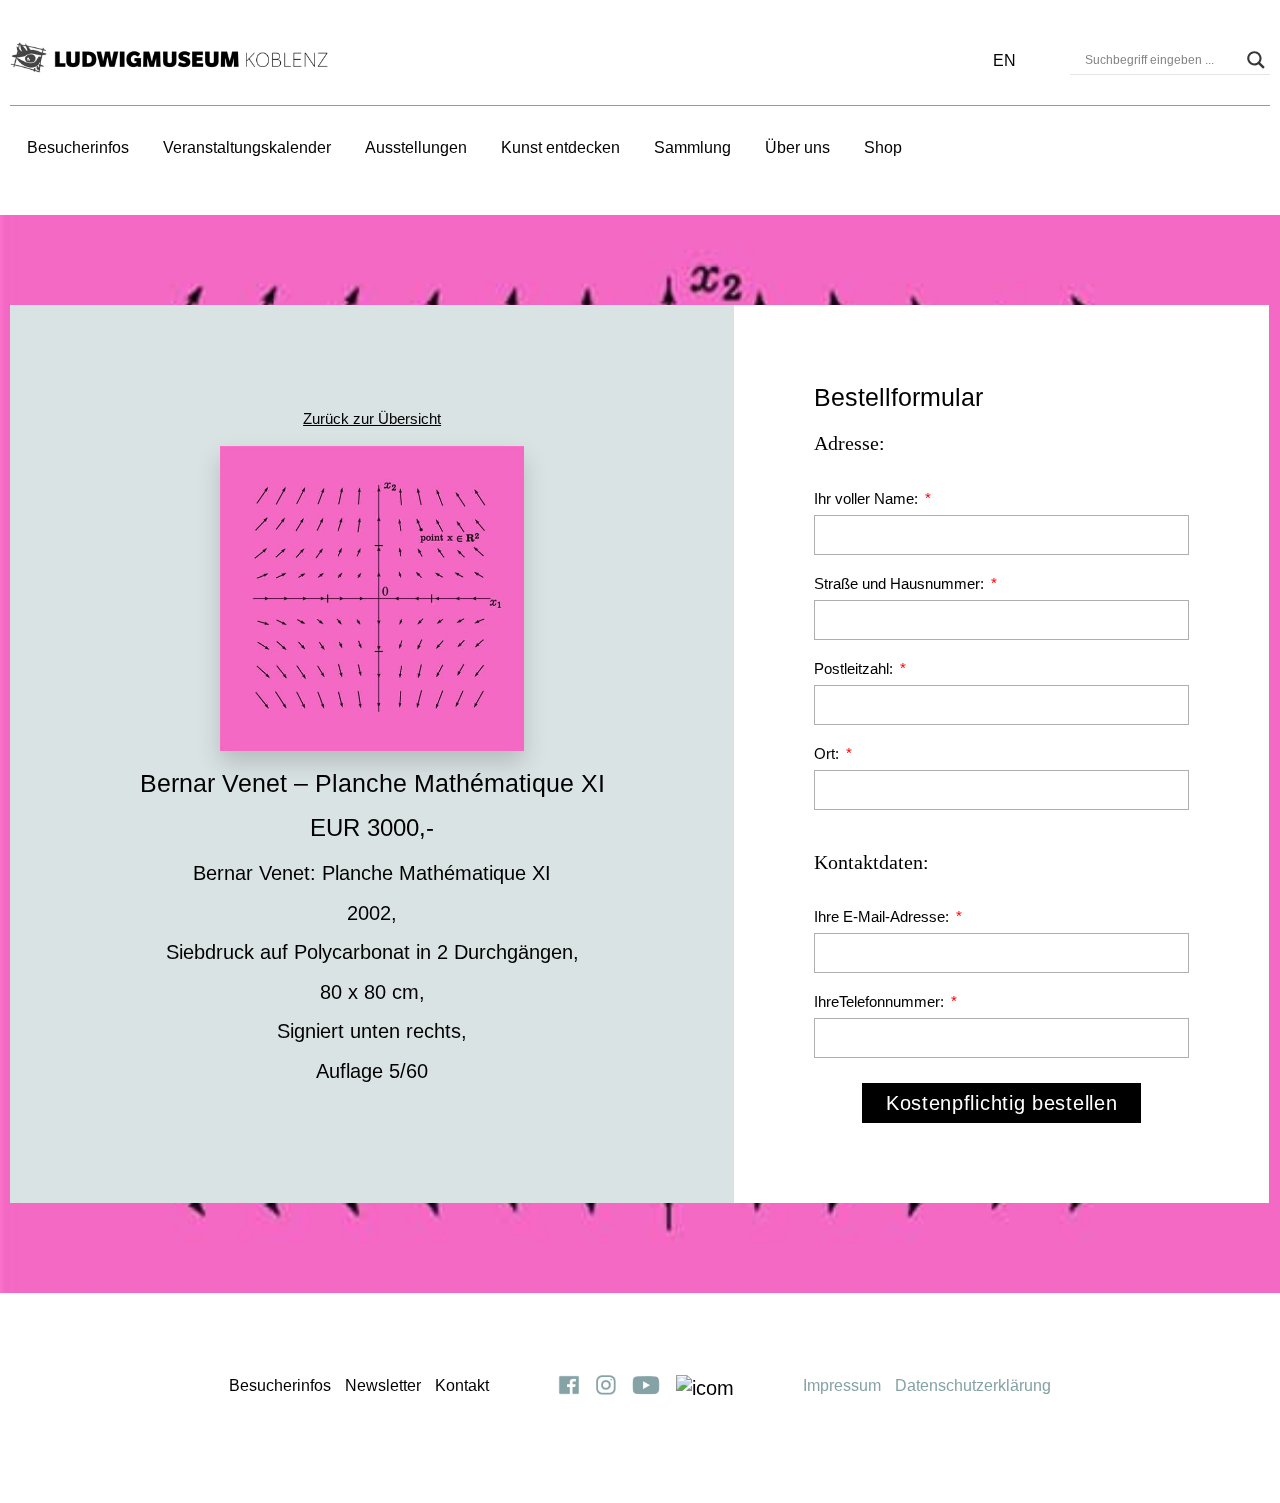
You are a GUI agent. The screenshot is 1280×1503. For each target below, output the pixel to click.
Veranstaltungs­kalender (247, 147)
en (1004, 60)
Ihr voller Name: (868, 498)
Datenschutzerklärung (973, 1385)
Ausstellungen (416, 147)
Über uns (797, 147)
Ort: (828, 753)
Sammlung (692, 147)
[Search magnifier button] (1256, 60)
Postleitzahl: (855, 668)
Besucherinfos (78, 147)
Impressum (842, 1385)
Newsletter (383, 1385)
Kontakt (462, 1385)
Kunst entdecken (560, 147)
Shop (883, 147)
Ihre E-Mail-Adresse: (883, 916)
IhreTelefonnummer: (881, 1001)
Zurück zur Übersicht (372, 418)
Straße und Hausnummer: (901, 583)
